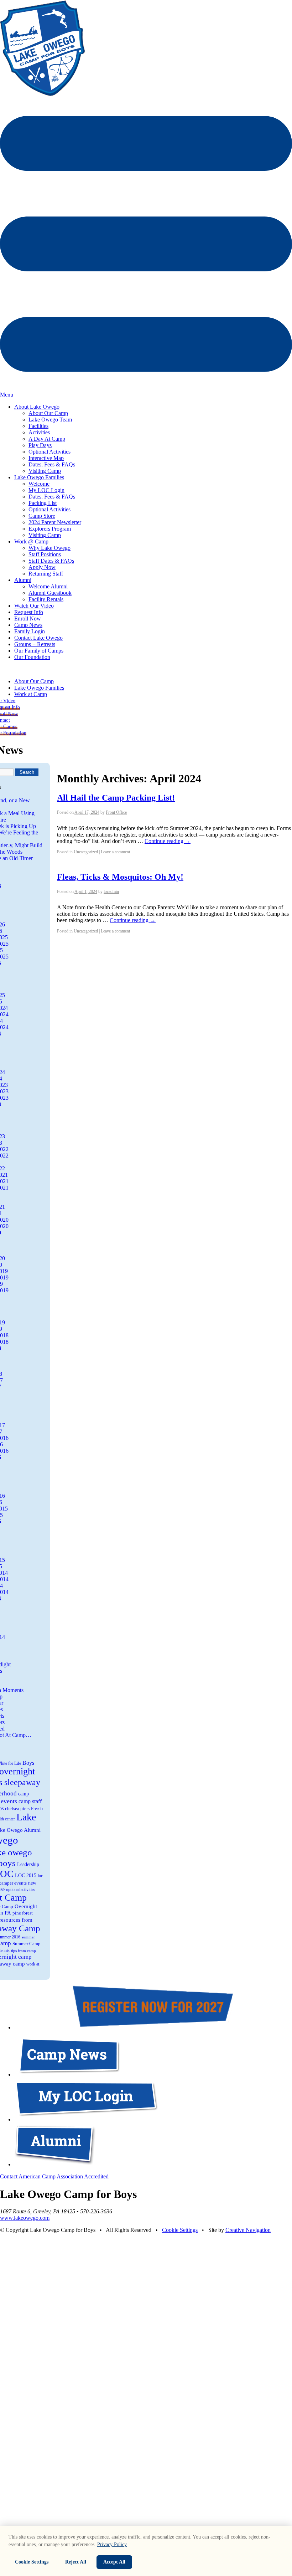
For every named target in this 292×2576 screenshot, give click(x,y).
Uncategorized (86, 852)
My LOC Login (46, 490)
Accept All (114, 2562)
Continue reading (168, 841)
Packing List (43, 503)
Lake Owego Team (50, 420)
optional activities (21, 1890)
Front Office (116, 812)
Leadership (28, 1864)
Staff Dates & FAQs (51, 561)
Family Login (30, 631)
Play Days (40, 445)
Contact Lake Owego (38, 638)
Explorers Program (50, 529)
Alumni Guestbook (50, 593)
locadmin (111, 891)
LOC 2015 (26, 1875)
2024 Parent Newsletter (55, 522)
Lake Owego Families (39, 477)
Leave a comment (115, 852)
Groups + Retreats (35, 644)
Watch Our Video (34, 606)
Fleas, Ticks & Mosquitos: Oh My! (120, 877)
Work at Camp (31, 694)
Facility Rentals (46, 599)
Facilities (38, 426)
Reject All (76, 2562)
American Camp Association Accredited (64, 2176)
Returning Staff (46, 574)
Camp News (28, 625)
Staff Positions (45, 554)
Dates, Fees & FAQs (52, 464)
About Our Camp (48, 413)
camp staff (30, 1801)
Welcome (39, 484)
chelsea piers (17, 1808)
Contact (9, 2176)
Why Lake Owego (49, 548)
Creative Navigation (248, 2230)
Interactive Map (46, 458)
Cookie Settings (180, 2230)
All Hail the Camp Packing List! (116, 798)
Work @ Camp (31, 541)
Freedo (37, 1809)
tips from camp (24, 1951)
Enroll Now (28, 619)
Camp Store (42, 516)
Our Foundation (32, 657)
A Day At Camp (47, 439)
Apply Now (42, 567)
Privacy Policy (112, 2544)
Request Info (29, 612)
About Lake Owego (37, 407)
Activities (39, 432)
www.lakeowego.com (25, 2218)
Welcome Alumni (48, 586)
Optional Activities (49, 452)
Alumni (23, 580)
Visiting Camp (45, 471)
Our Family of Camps (39, 651)
